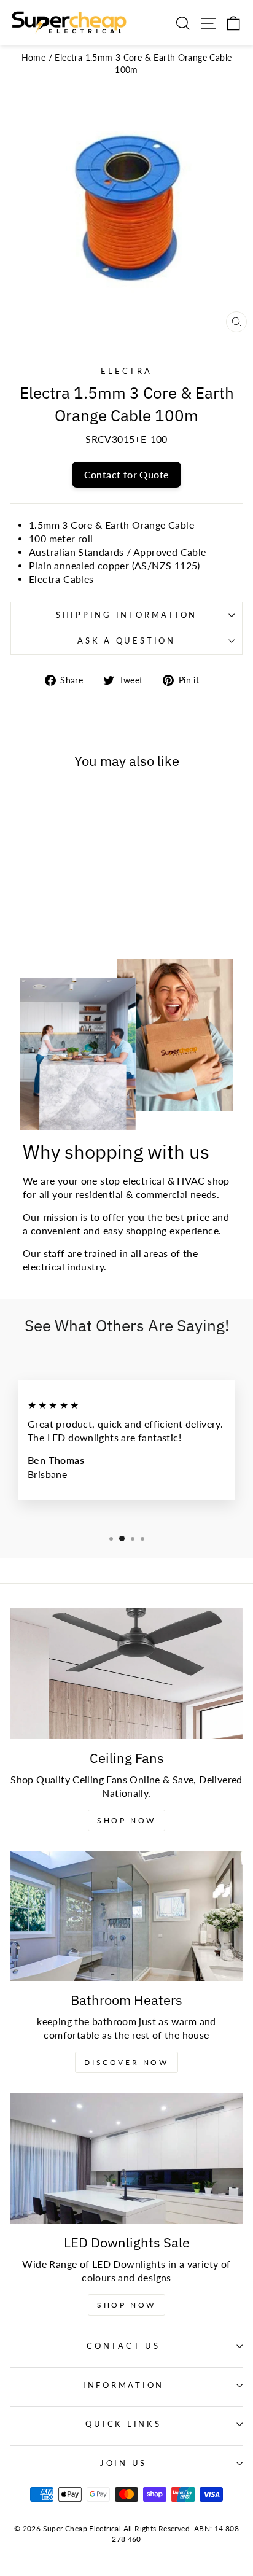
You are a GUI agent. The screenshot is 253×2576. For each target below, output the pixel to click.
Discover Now (126, 2062)
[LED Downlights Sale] (126, 2158)
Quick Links (123, 2424)
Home (34, 57)
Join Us (123, 2463)
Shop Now (126, 1820)
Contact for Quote (127, 474)
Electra (126, 371)
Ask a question (126, 641)
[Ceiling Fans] (126, 1674)
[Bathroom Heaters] (126, 1916)
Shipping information (126, 615)
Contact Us (123, 2346)
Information (123, 2385)
